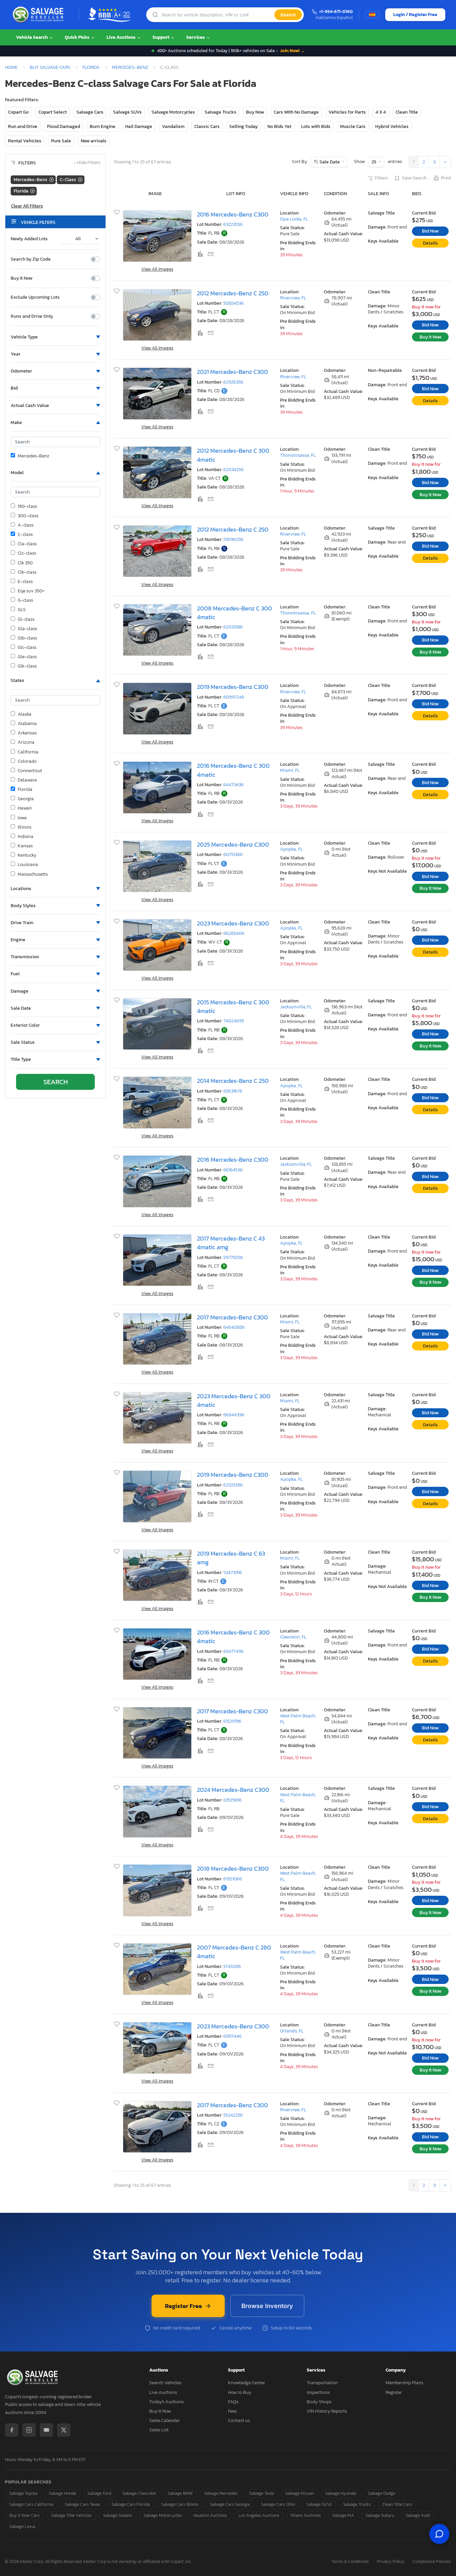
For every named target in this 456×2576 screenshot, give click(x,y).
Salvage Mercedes (221, 2493)
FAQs (233, 2402)
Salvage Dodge (382, 2493)
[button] (55, 337)
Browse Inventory (267, 2306)
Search (288, 15)
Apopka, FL (291, 849)
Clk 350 (25, 563)
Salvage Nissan (300, 2493)
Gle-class (27, 657)
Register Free (183, 2306)
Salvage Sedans (118, 2515)
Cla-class (27, 544)
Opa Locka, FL (294, 219)
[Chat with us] (439, 2534)
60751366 (233, 854)
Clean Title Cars (397, 2504)
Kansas (25, 846)
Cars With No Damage (296, 112)
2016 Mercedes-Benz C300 (233, 214)
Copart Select (53, 112)
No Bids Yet (279, 126)
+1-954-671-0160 (336, 12)
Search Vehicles (165, 2383)
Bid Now (430, 231)
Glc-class (27, 648)
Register (394, 2392)
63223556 (233, 224)
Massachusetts (33, 874)
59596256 (233, 539)
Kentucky (27, 855)
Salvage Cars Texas (82, 2504)
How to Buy (240, 2392)
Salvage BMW (180, 2493)
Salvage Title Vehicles (71, 2515)
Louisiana (28, 865)
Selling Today (244, 126)
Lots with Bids (316, 126)
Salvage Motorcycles (173, 112)
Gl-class (26, 619)
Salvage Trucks (220, 112)
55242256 (233, 2115)
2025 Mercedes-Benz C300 (233, 845)
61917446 (233, 2036)
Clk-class (27, 572)
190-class (27, 507)
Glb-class (27, 638)
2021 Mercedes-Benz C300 (233, 372)
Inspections (318, 2392)
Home (11, 67)
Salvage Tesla (262, 2493)
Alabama (27, 724)
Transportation (322, 2383)
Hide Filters (87, 163)
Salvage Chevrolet (139, 2493)
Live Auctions (122, 37)
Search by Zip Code (31, 259)
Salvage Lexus (23, 2526)
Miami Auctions (306, 2515)
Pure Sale (61, 141)
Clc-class (27, 553)
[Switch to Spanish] (372, 15)
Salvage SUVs (128, 112)
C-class (25, 535)
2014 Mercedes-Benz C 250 (233, 1081)
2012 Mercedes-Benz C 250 (233, 293)
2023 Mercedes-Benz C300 (233, 923)
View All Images (157, 269)
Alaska (25, 714)
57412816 (232, 1966)
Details (430, 243)
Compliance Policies (432, 2562)
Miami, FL (290, 770)
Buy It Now (22, 278)
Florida (91, 67)
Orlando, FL (292, 2031)
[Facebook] (12, 2430)
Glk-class (27, 666)
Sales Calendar (165, 2420)
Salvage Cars (90, 112)
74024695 (234, 1021)
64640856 (234, 1327)
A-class (26, 525)
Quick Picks (78, 37)
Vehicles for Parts (347, 112)
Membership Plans (404, 2383)
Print (446, 178)
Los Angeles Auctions (259, 2515)
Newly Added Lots (29, 239)
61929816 (233, 1800)
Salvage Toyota (23, 2493)
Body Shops (319, 2402)
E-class (25, 582)
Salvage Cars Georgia (230, 2504)
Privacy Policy (391, 2562)
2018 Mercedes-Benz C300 (233, 1869)
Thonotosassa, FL (298, 455)
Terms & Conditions (350, 2562)
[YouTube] (46, 2430)
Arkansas (27, 733)
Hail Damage (139, 126)
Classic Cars (207, 126)
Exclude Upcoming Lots (35, 297)
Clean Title (407, 112)
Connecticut (30, 771)
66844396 (234, 1415)
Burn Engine (103, 126)
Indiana (26, 837)
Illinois (25, 827)
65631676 (233, 1091)
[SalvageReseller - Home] (39, 15)
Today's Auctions (166, 2402)
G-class (25, 600)
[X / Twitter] (64, 2430)
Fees (232, 2411)
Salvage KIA (343, 2515)
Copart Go (18, 112)
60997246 (234, 697)
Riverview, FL (293, 298)
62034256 (234, 470)
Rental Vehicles (25, 141)
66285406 (234, 933)
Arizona (26, 742)
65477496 (234, 1651)
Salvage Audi (418, 2515)
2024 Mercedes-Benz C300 (233, 1790)
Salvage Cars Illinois (180, 2504)
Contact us (239, 2420)
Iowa (22, 818)
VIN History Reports (327, 2411)
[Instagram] (29, 2430)
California (28, 752)
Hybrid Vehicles (392, 126)
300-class (28, 516)
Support (161, 37)
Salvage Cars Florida (131, 2504)
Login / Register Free (415, 15)
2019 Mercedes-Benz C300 (233, 687)
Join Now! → (292, 51)
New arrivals (94, 141)
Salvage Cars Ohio (278, 2504)
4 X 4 (381, 112)
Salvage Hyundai (341, 2493)
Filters (381, 178)
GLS (22, 610)
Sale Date (330, 162)
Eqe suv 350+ (31, 591)
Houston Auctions (210, 2515)
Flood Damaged (64, 126)
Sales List (159, 2430)
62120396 (233, 1485)
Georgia (26, 799)
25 (374, 162)
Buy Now (255, 112)
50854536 (234, 303)
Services (196, 37)
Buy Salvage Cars (50, 67)
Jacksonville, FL (296, 1007)
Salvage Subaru (380, 2515)
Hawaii (25, 808)
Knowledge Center (247, 2383)
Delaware (27, 780)
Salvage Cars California (31, 2504)
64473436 (234, 785)
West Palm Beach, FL (298, 1719)
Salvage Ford (99, 2493)
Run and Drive (23, 126)
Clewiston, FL (293, 1637)
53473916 (233, 1572)
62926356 (233, 382)
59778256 (233, 1257)
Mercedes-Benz (130, 67)
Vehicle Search (32, 37)
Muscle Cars (353, 126)
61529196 (232, 1721)
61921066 (233, 1879)
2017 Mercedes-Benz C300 (233, 1317)
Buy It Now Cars (25, 2515)
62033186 (233, 627)
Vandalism (173, 126)
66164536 (233, 1170)
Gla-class (27, 629)
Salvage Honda (62, 2493)
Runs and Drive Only (32, 316)
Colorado (27, 761)
